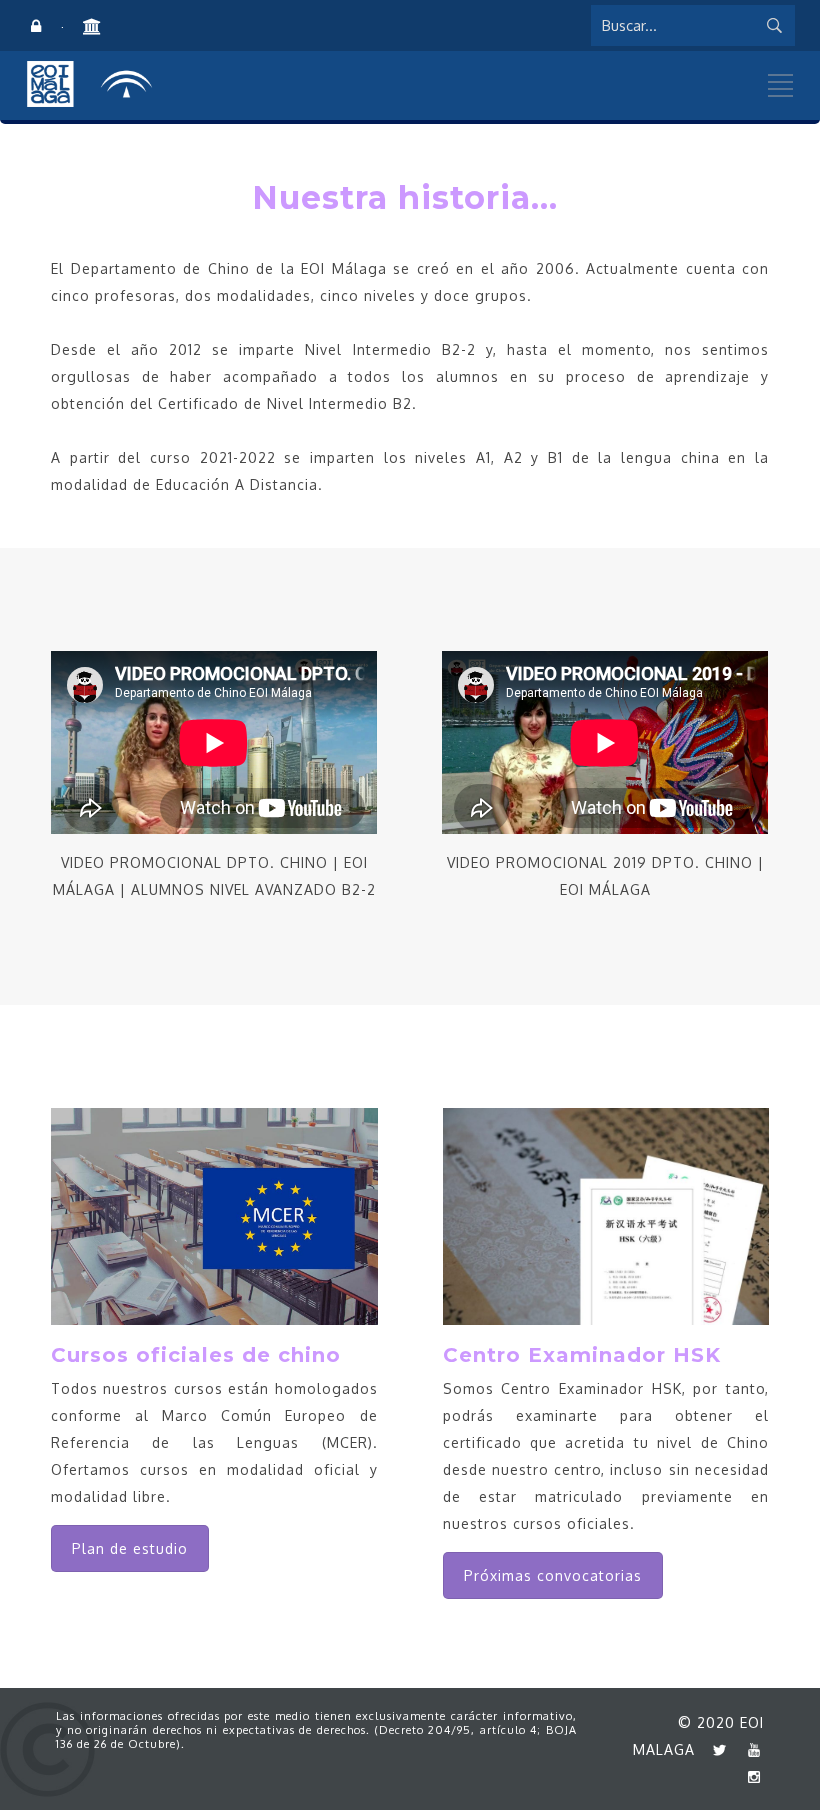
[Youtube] (749, 1749)
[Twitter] (715, 1749)
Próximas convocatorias (553, 1575)
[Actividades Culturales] (90, 27)
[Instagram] (749, 1776)
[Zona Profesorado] (36, 27)
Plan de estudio (130, 1548)
